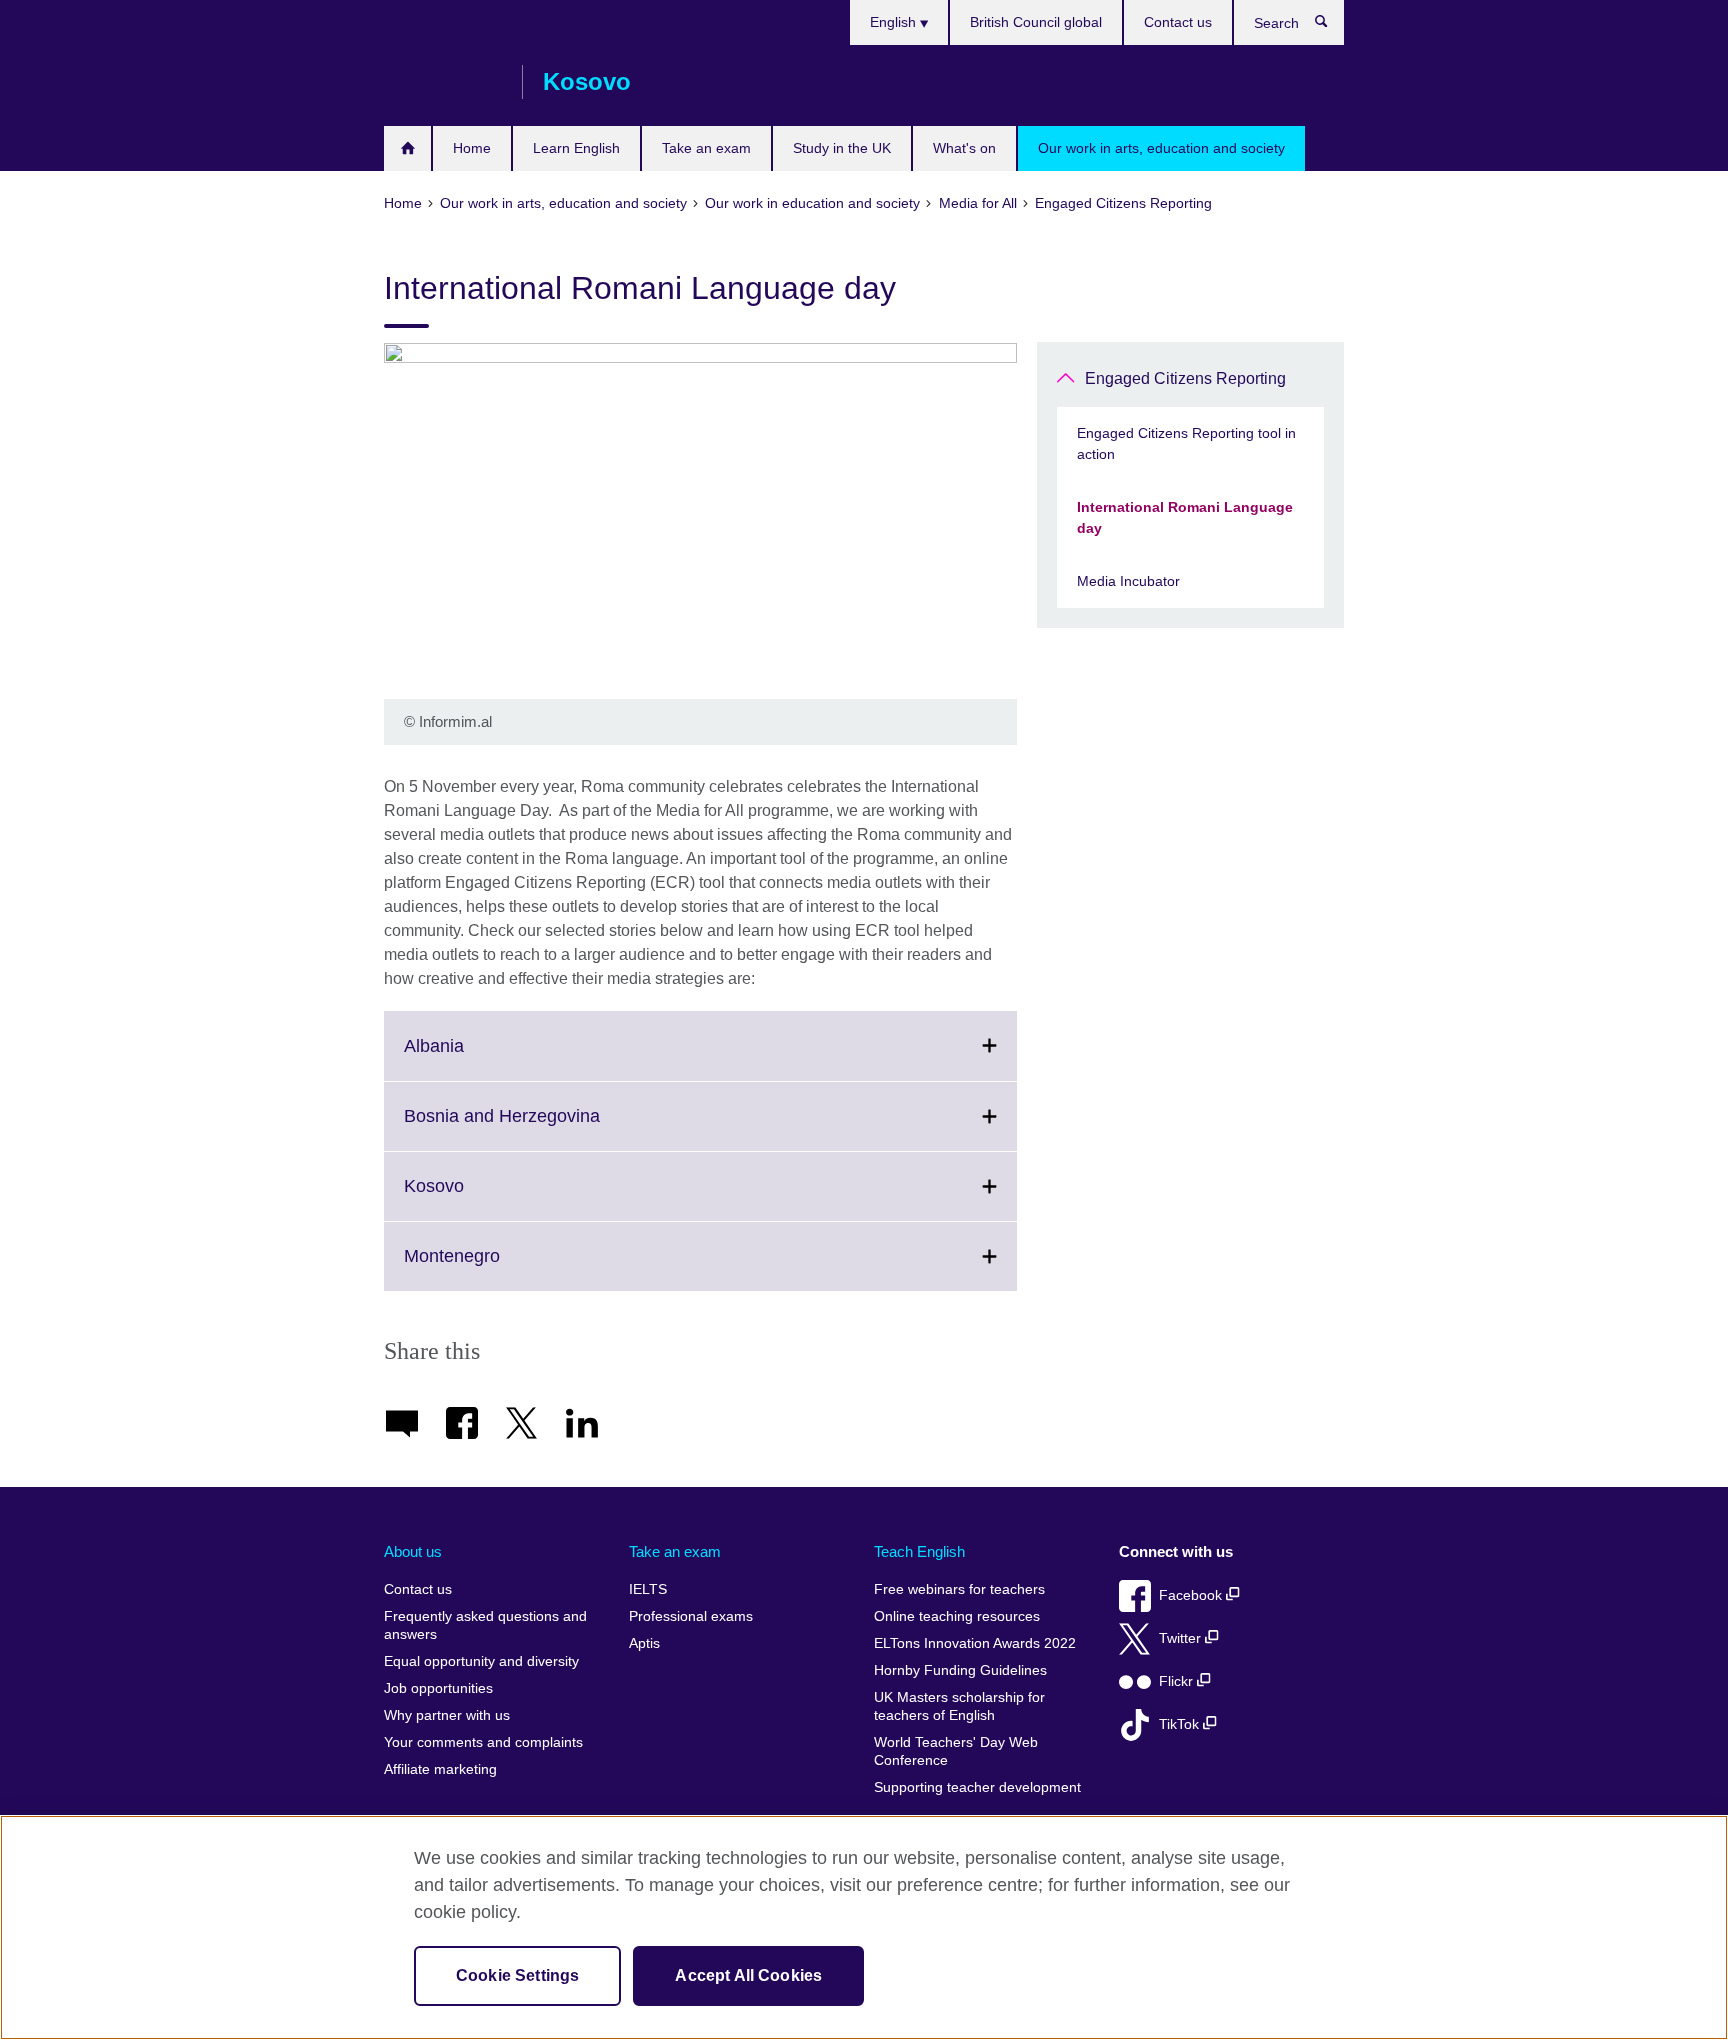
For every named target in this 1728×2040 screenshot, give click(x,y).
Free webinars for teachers (959, 1589)
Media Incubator (1128, 581)
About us (413, 1551)
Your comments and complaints (483, 1742)
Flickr (1178, 1681)
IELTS (648, 1589)
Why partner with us (447, 1715)
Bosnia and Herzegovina (546, 1128)
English (895, 22)
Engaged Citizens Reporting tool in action (1186, 443)
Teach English (919, 1551)
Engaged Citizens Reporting (1185, 378)
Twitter (1182, 1638)
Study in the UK (842, 148)
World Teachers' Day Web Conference (956, 1751)
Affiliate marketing (440, 1769)
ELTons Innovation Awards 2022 (975, 1643)
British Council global (1036, 22)
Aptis (644, 1643)
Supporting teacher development (977, 1787)
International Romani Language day (1185, 517)
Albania (478, 1057)
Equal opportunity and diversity (481, 1661)
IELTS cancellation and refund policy (407, 148)
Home (472, 148)
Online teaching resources (957, 1616)
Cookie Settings (517, 1975)
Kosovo (478, 1198)
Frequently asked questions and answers (485, 1625)
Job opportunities (438, 1688)
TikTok (1181, 1724)
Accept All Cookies (748, 1975)
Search (1331, 26)
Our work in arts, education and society (1161, 148)
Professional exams (691, 1616)
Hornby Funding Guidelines (960, 1670)
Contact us (1178, 22)
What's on (964, 148)
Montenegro (496, 1268)
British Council (443, 82)
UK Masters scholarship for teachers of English (959, 1706)
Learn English (576, 148)
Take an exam (706, 148)
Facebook (1192, 1595)
